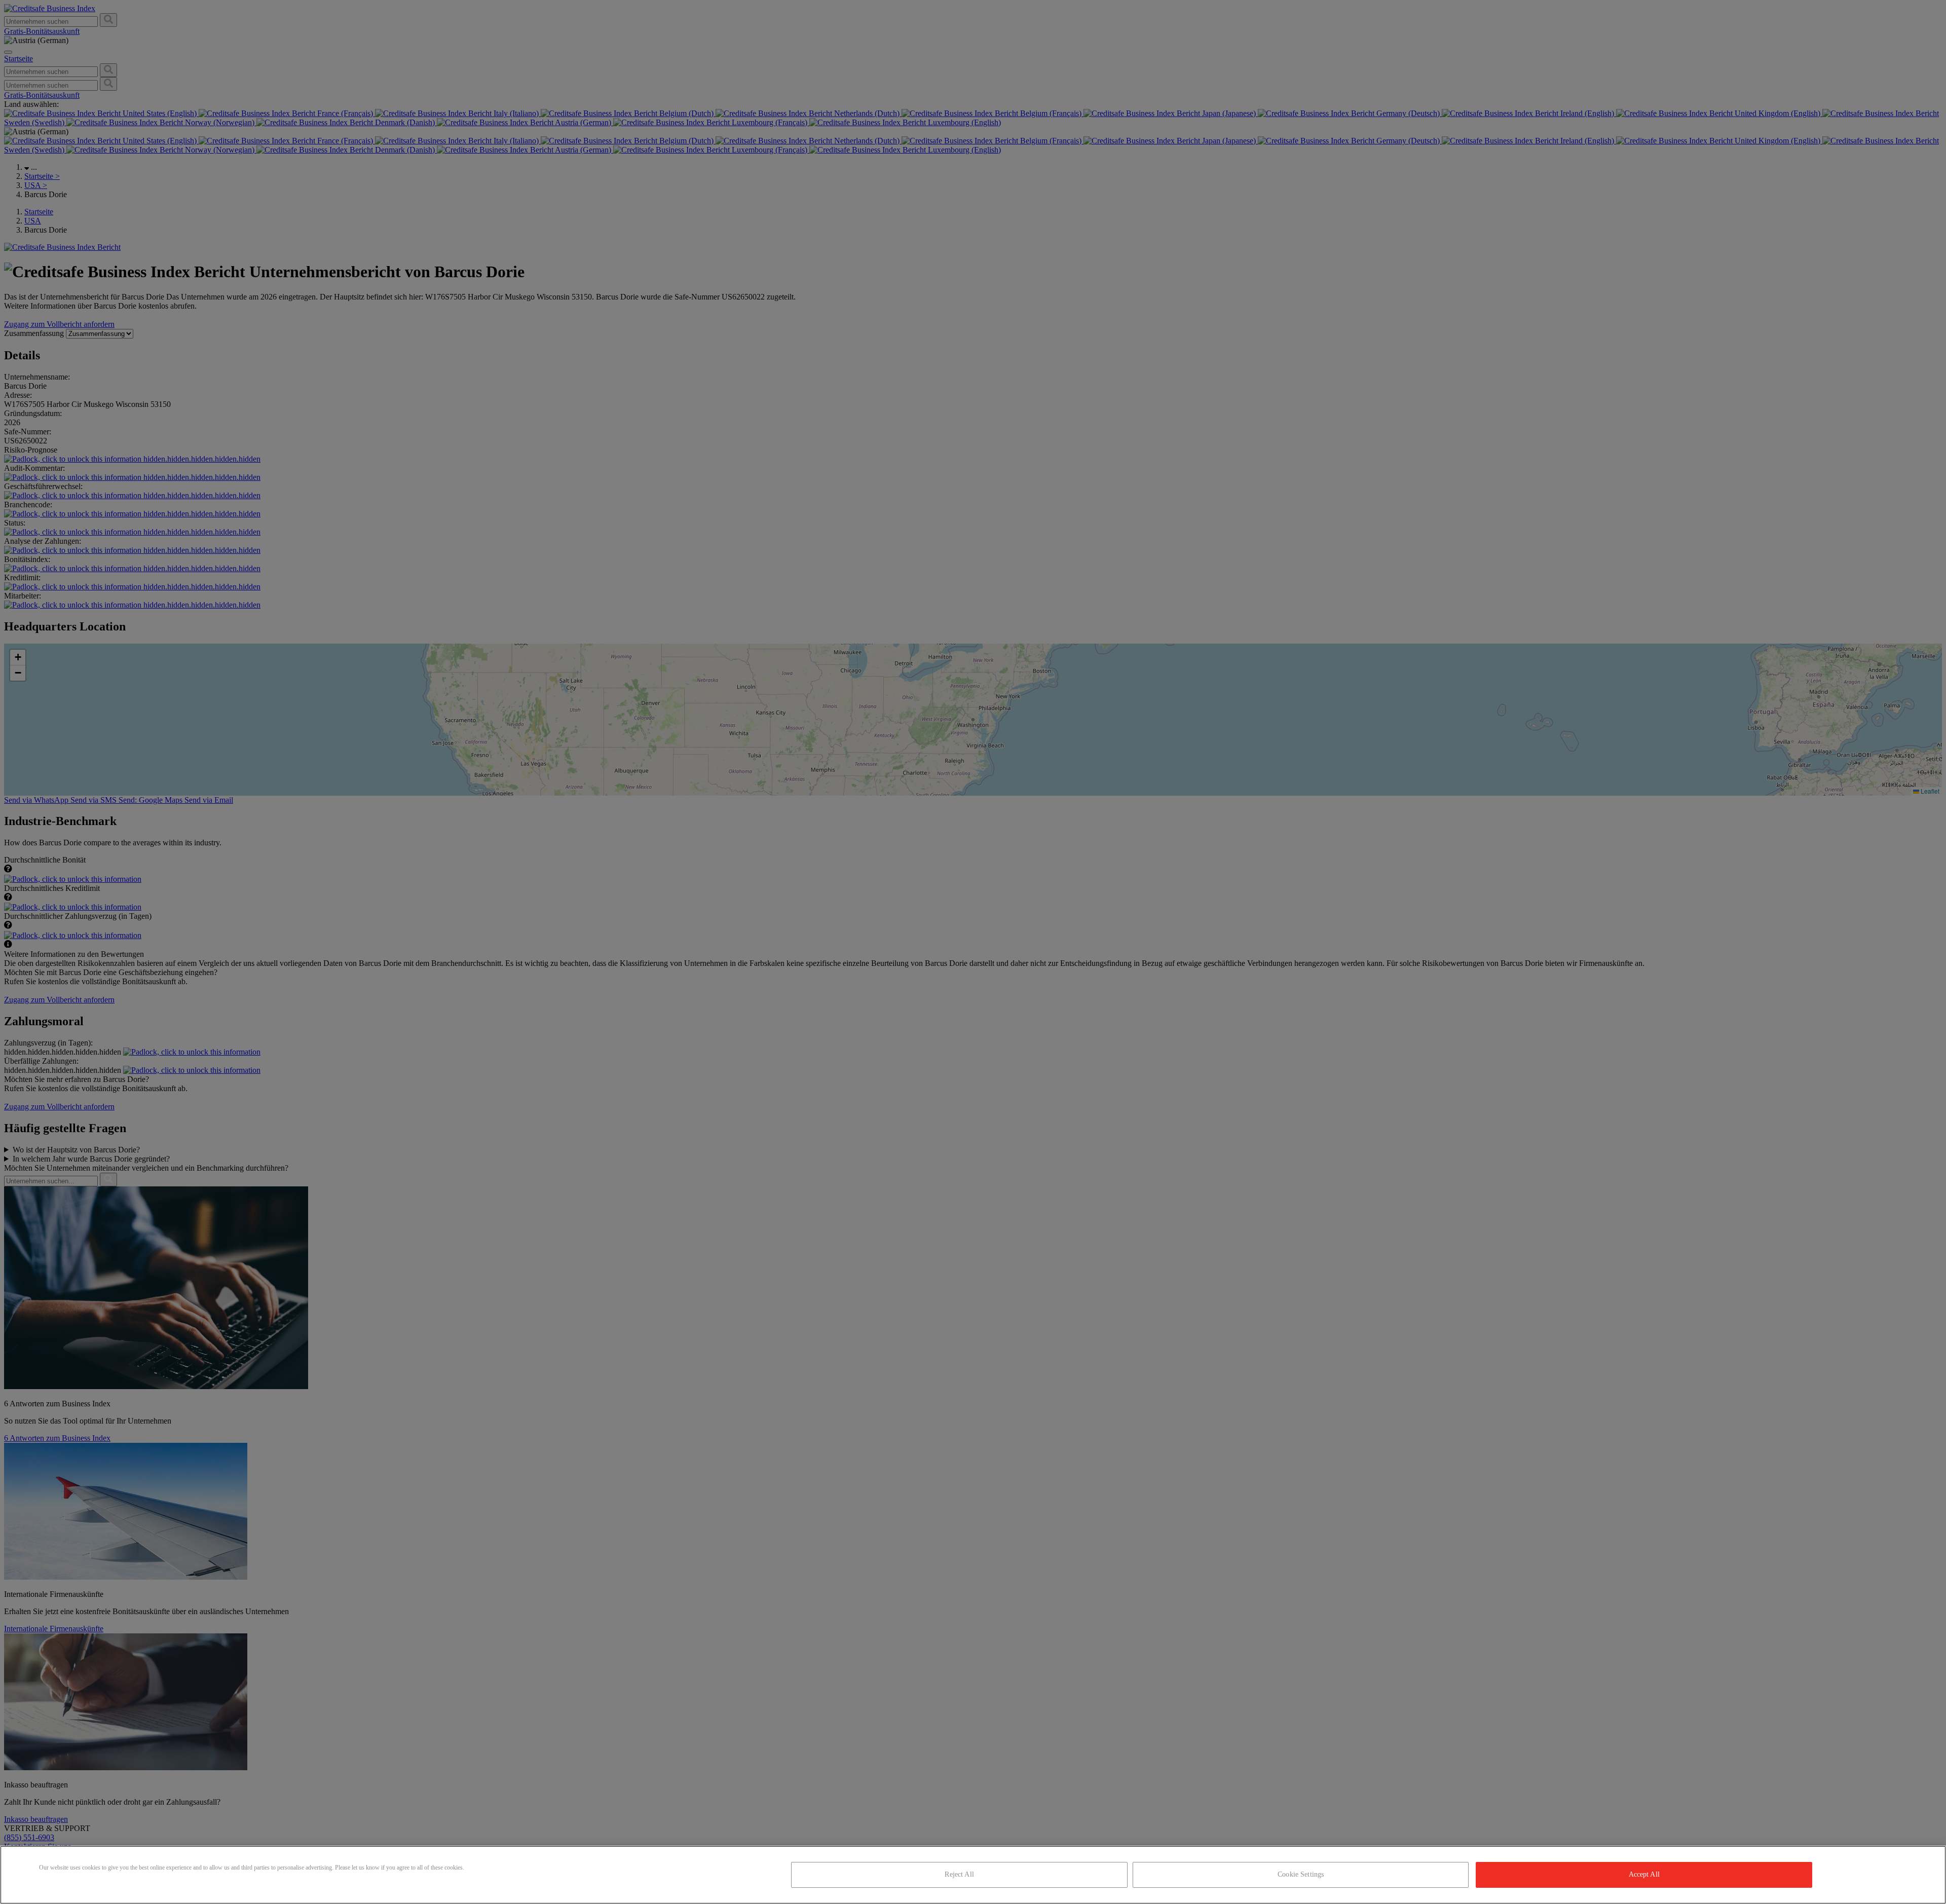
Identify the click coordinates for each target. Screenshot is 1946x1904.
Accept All (1644, 1874)
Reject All (959, 1874)
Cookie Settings (1301, 1874)
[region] (973, 1875)
